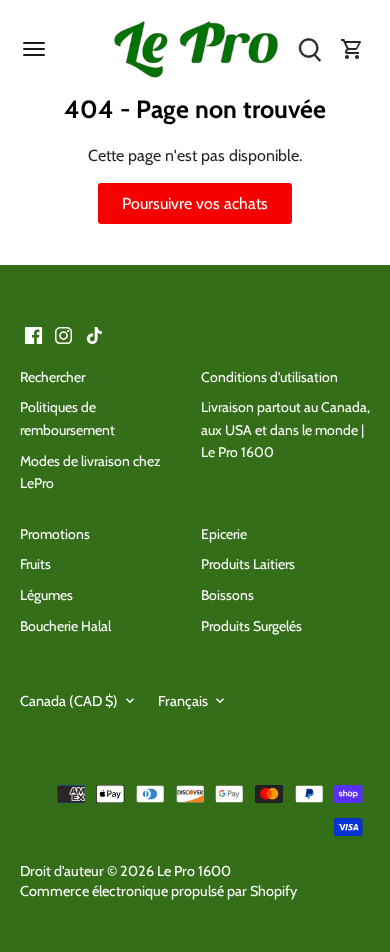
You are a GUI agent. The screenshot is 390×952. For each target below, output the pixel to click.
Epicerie (224, 534)
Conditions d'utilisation (269, 377)
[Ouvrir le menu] (34, 49)
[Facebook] (33, 334)
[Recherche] (310, 50)
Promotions (55, 534)
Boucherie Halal (65, 626)
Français (183, 701)
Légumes (46, 595)
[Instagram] (63, 334)
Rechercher (52, 377)
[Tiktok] (94, 334)
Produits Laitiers (248, 564)
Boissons (227, 595)
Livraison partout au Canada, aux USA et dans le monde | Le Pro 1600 (285, 429)
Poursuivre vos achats (195, 203)
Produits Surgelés (251, 626)
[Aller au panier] (352, 50)
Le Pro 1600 (194, 871)
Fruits (35, 564)
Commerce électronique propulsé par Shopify (158, 891)
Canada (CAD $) (69, 701)
